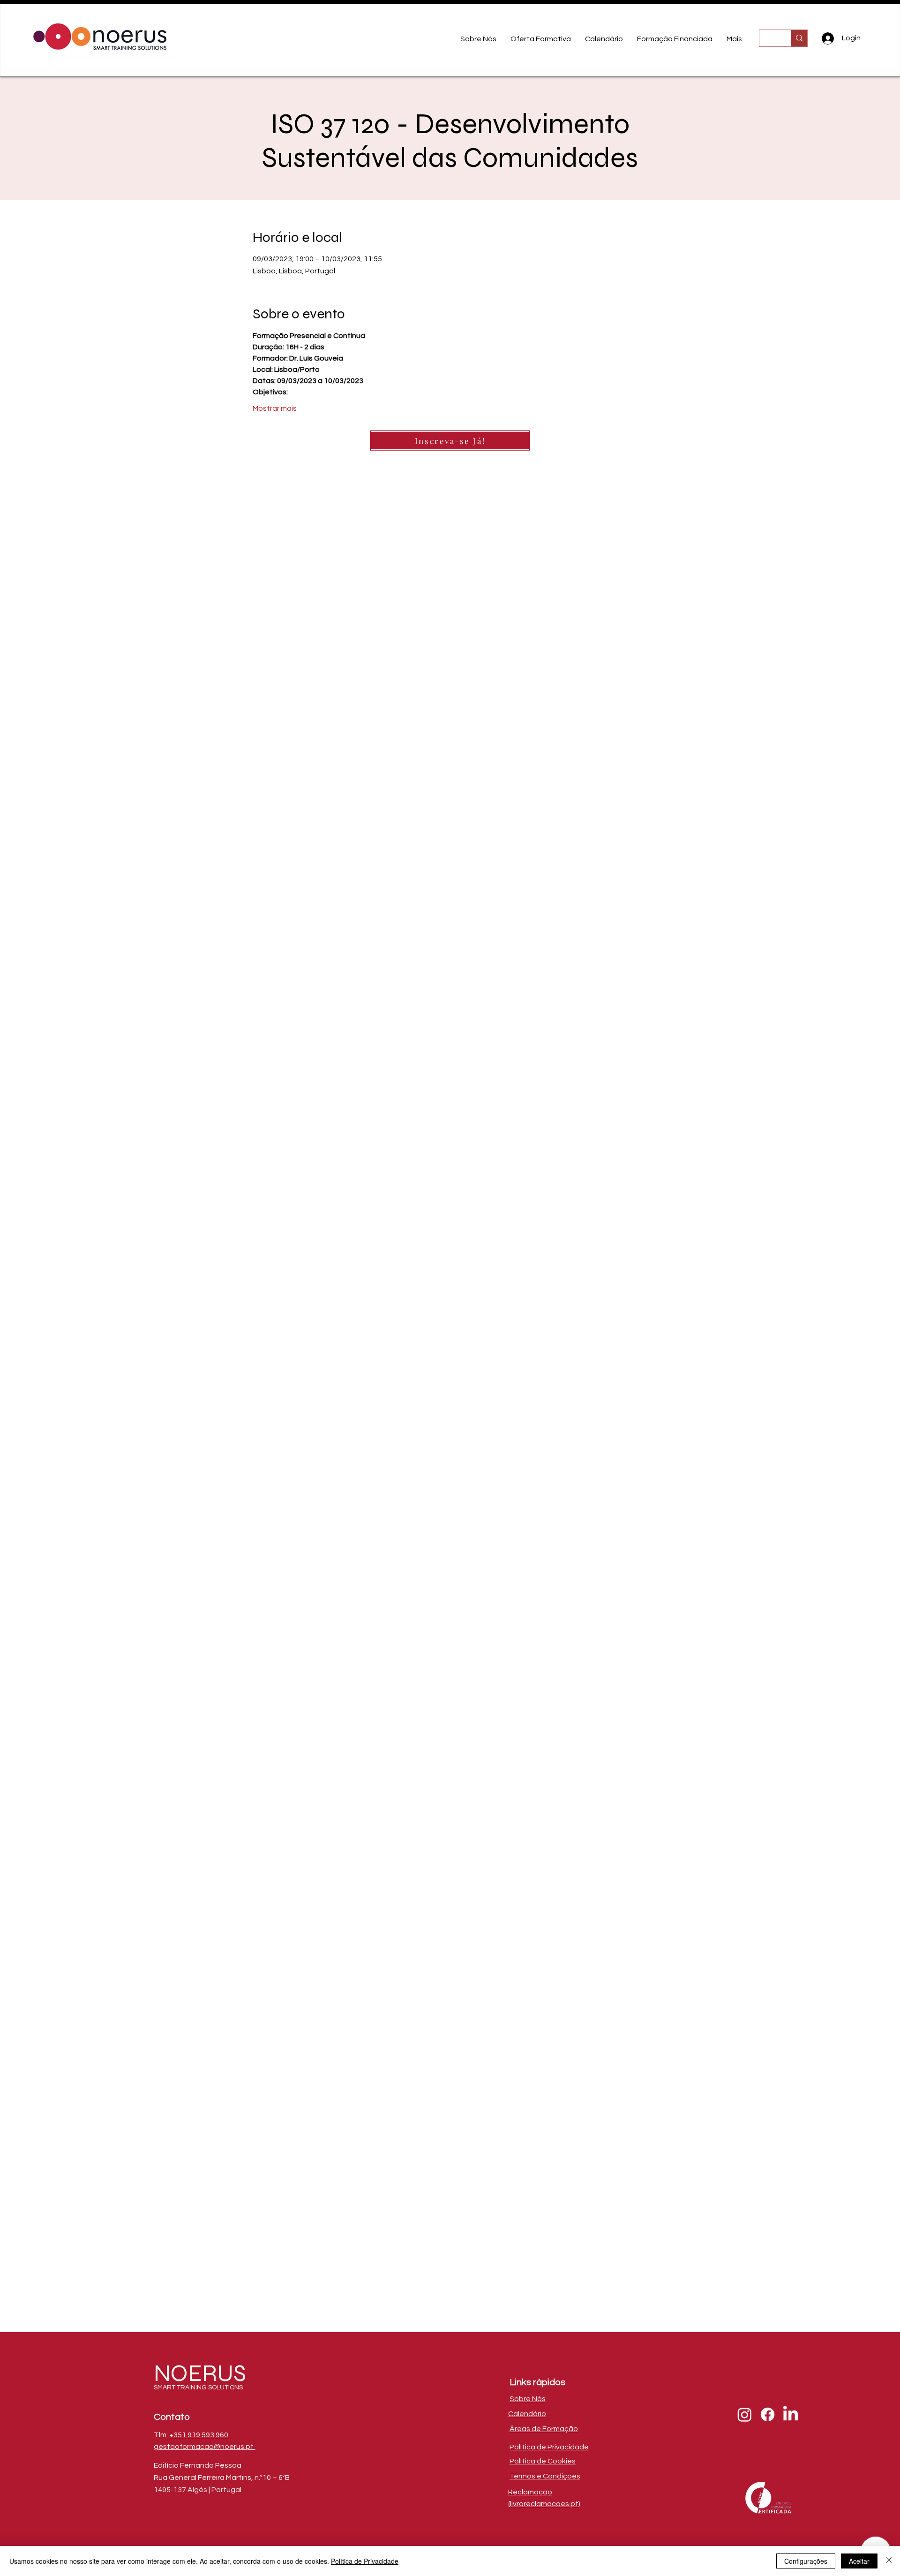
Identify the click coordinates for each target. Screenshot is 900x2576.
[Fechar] (889, 2561)
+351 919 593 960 (199, 2435)
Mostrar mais (275, 408)
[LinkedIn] (791, 2414)
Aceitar (859, 2561)
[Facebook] (768, 2414)
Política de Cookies (543, 2461)
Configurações (806, 2561)
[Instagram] (745, 2414)
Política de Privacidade (365, 2561)
